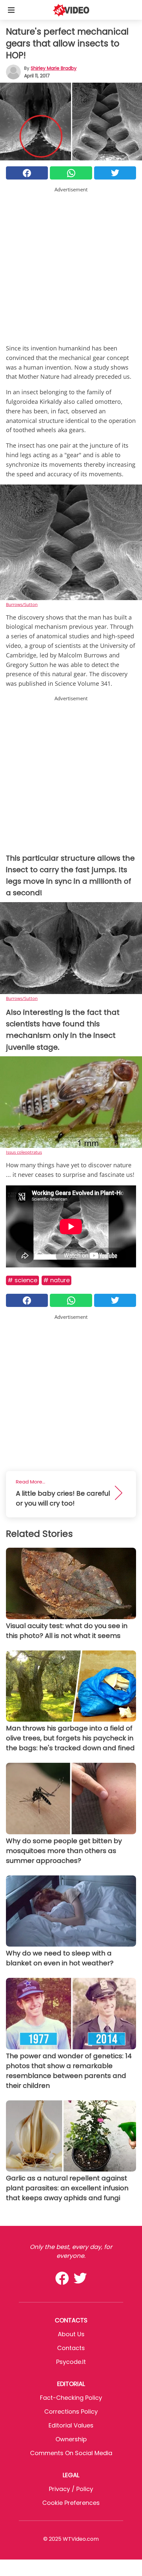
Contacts (71, 2348)
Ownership (71, 2439)
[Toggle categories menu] (11, 10)
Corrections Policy (71, 2411)
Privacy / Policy (71, 2489)
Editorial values (71, 2425)
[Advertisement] (71, 264)
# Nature (56, 1280)
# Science (22, 1280)
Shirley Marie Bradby (54, 68)
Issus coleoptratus (24, 1152)
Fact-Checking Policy (71, 2398)
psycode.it (71, 2362)
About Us (71, 2334)
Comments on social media (71, 2453)
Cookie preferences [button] (71, 2503)
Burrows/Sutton (22, 604)
